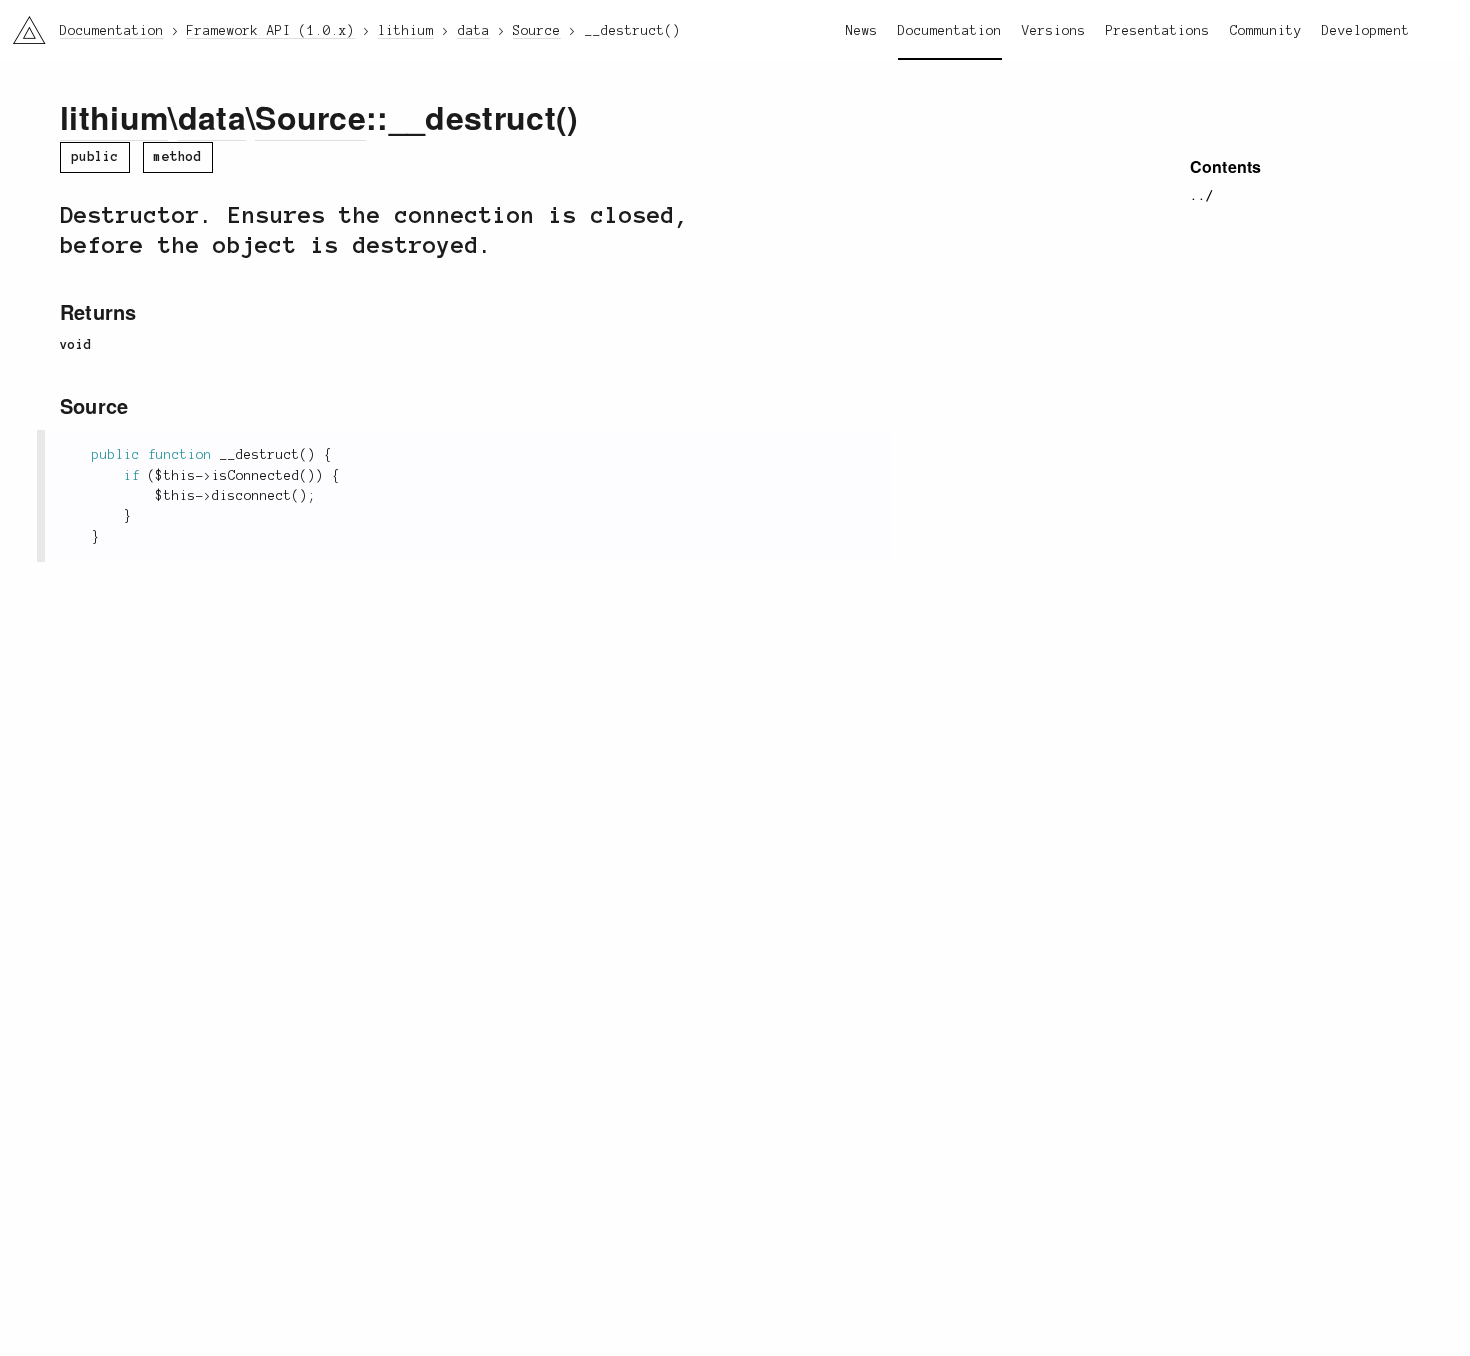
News (862, 31)
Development (1366, 31)
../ (1202, 196)
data (212, 117)
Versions (1054, 31)
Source (310, 117)
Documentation (950, 31)
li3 (21, 25)
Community (1266, 31)
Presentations (1158, 31)
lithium (114, 117)
